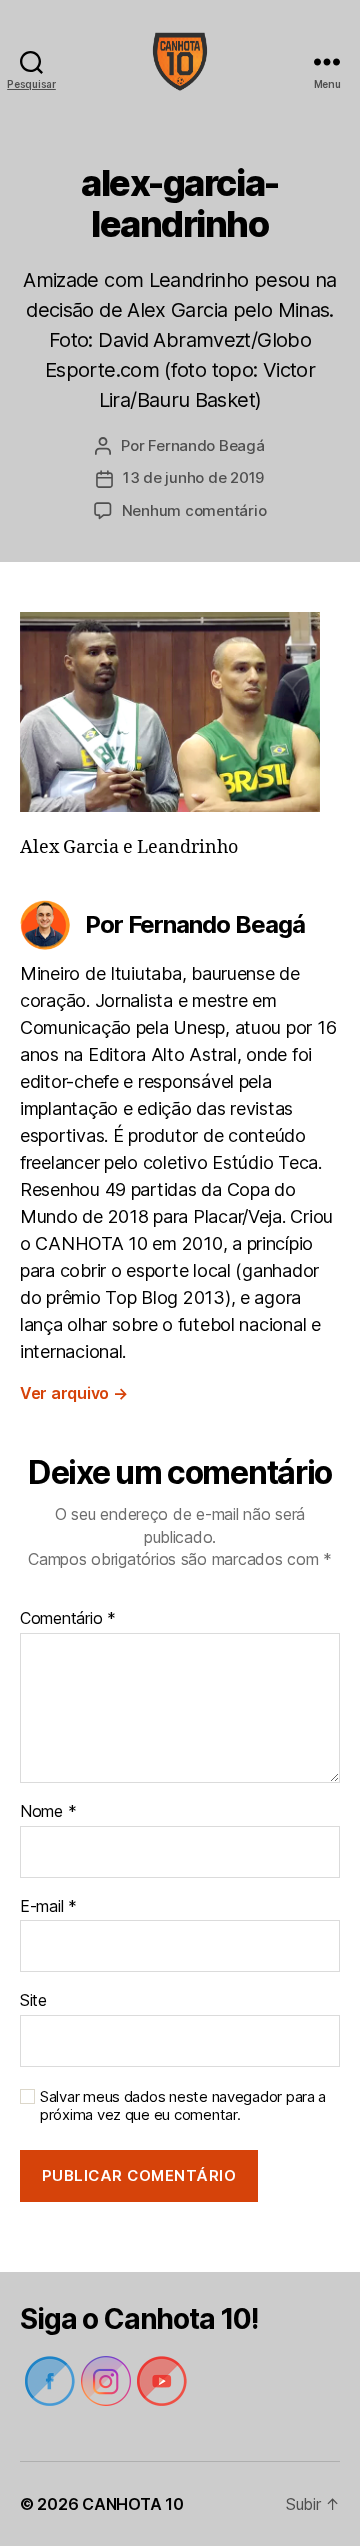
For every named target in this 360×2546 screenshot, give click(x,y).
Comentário (68, 1619)
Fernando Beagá (206, 445)
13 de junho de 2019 (193, 477)
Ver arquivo (74, 1393)
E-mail (48, 1907)
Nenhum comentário (194, 510)
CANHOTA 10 (132, 2504)
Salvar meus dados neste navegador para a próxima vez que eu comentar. (183, 2106)
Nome (48, 1812)
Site (33, 2001)
